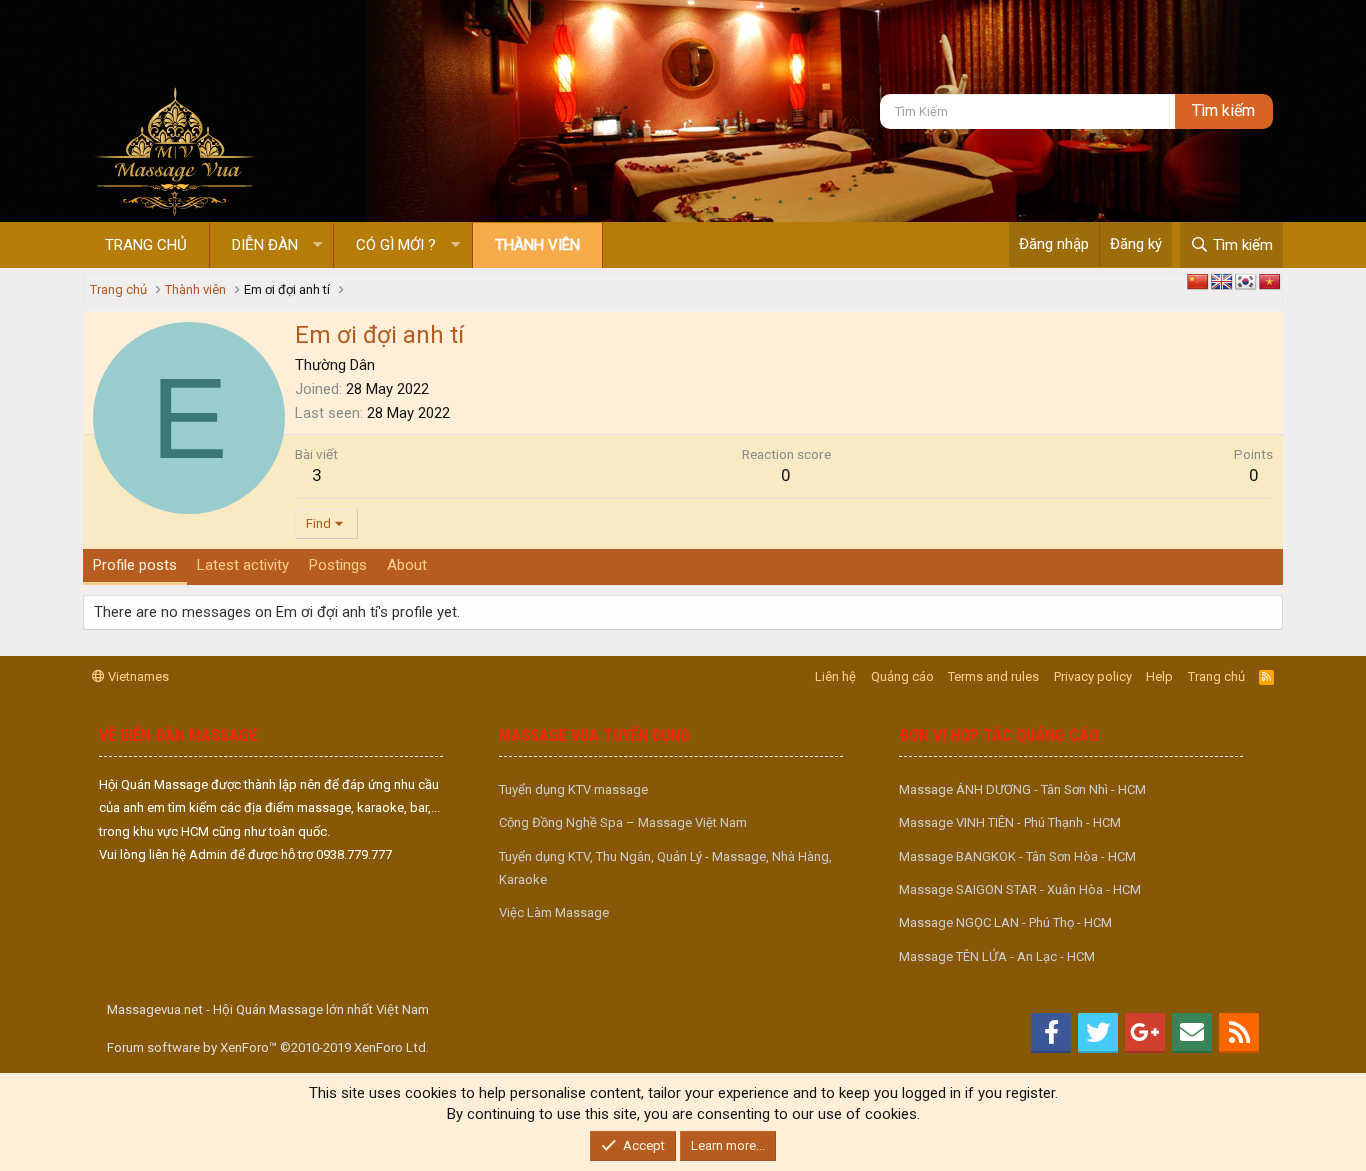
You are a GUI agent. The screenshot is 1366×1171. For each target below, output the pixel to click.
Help (1159, 676)
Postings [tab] (338, 565)
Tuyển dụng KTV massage (573, 789)
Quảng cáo (902, 676)
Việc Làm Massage (554, 912)
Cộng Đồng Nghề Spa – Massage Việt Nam (623, 822)
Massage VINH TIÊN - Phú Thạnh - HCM (1010, 822)
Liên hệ (835, 676)
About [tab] (407, 565)
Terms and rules (993, 676)
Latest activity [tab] (243, 565)
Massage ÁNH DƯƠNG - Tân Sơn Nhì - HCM (1022, 789)
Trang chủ (146, 245)
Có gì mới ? (396, 245)
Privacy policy (1093, 676)
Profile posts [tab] (135, 565)
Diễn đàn (265, 245)
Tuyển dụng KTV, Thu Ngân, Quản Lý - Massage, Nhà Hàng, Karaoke (665, 868)
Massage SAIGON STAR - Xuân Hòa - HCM (1020, 889)
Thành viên (537, 245)
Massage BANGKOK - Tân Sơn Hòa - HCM (1017, 856)
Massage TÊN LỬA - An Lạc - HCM (997, 956)
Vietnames (137, 676)
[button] (317, 245)
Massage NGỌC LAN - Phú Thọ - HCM (1005, 922)
